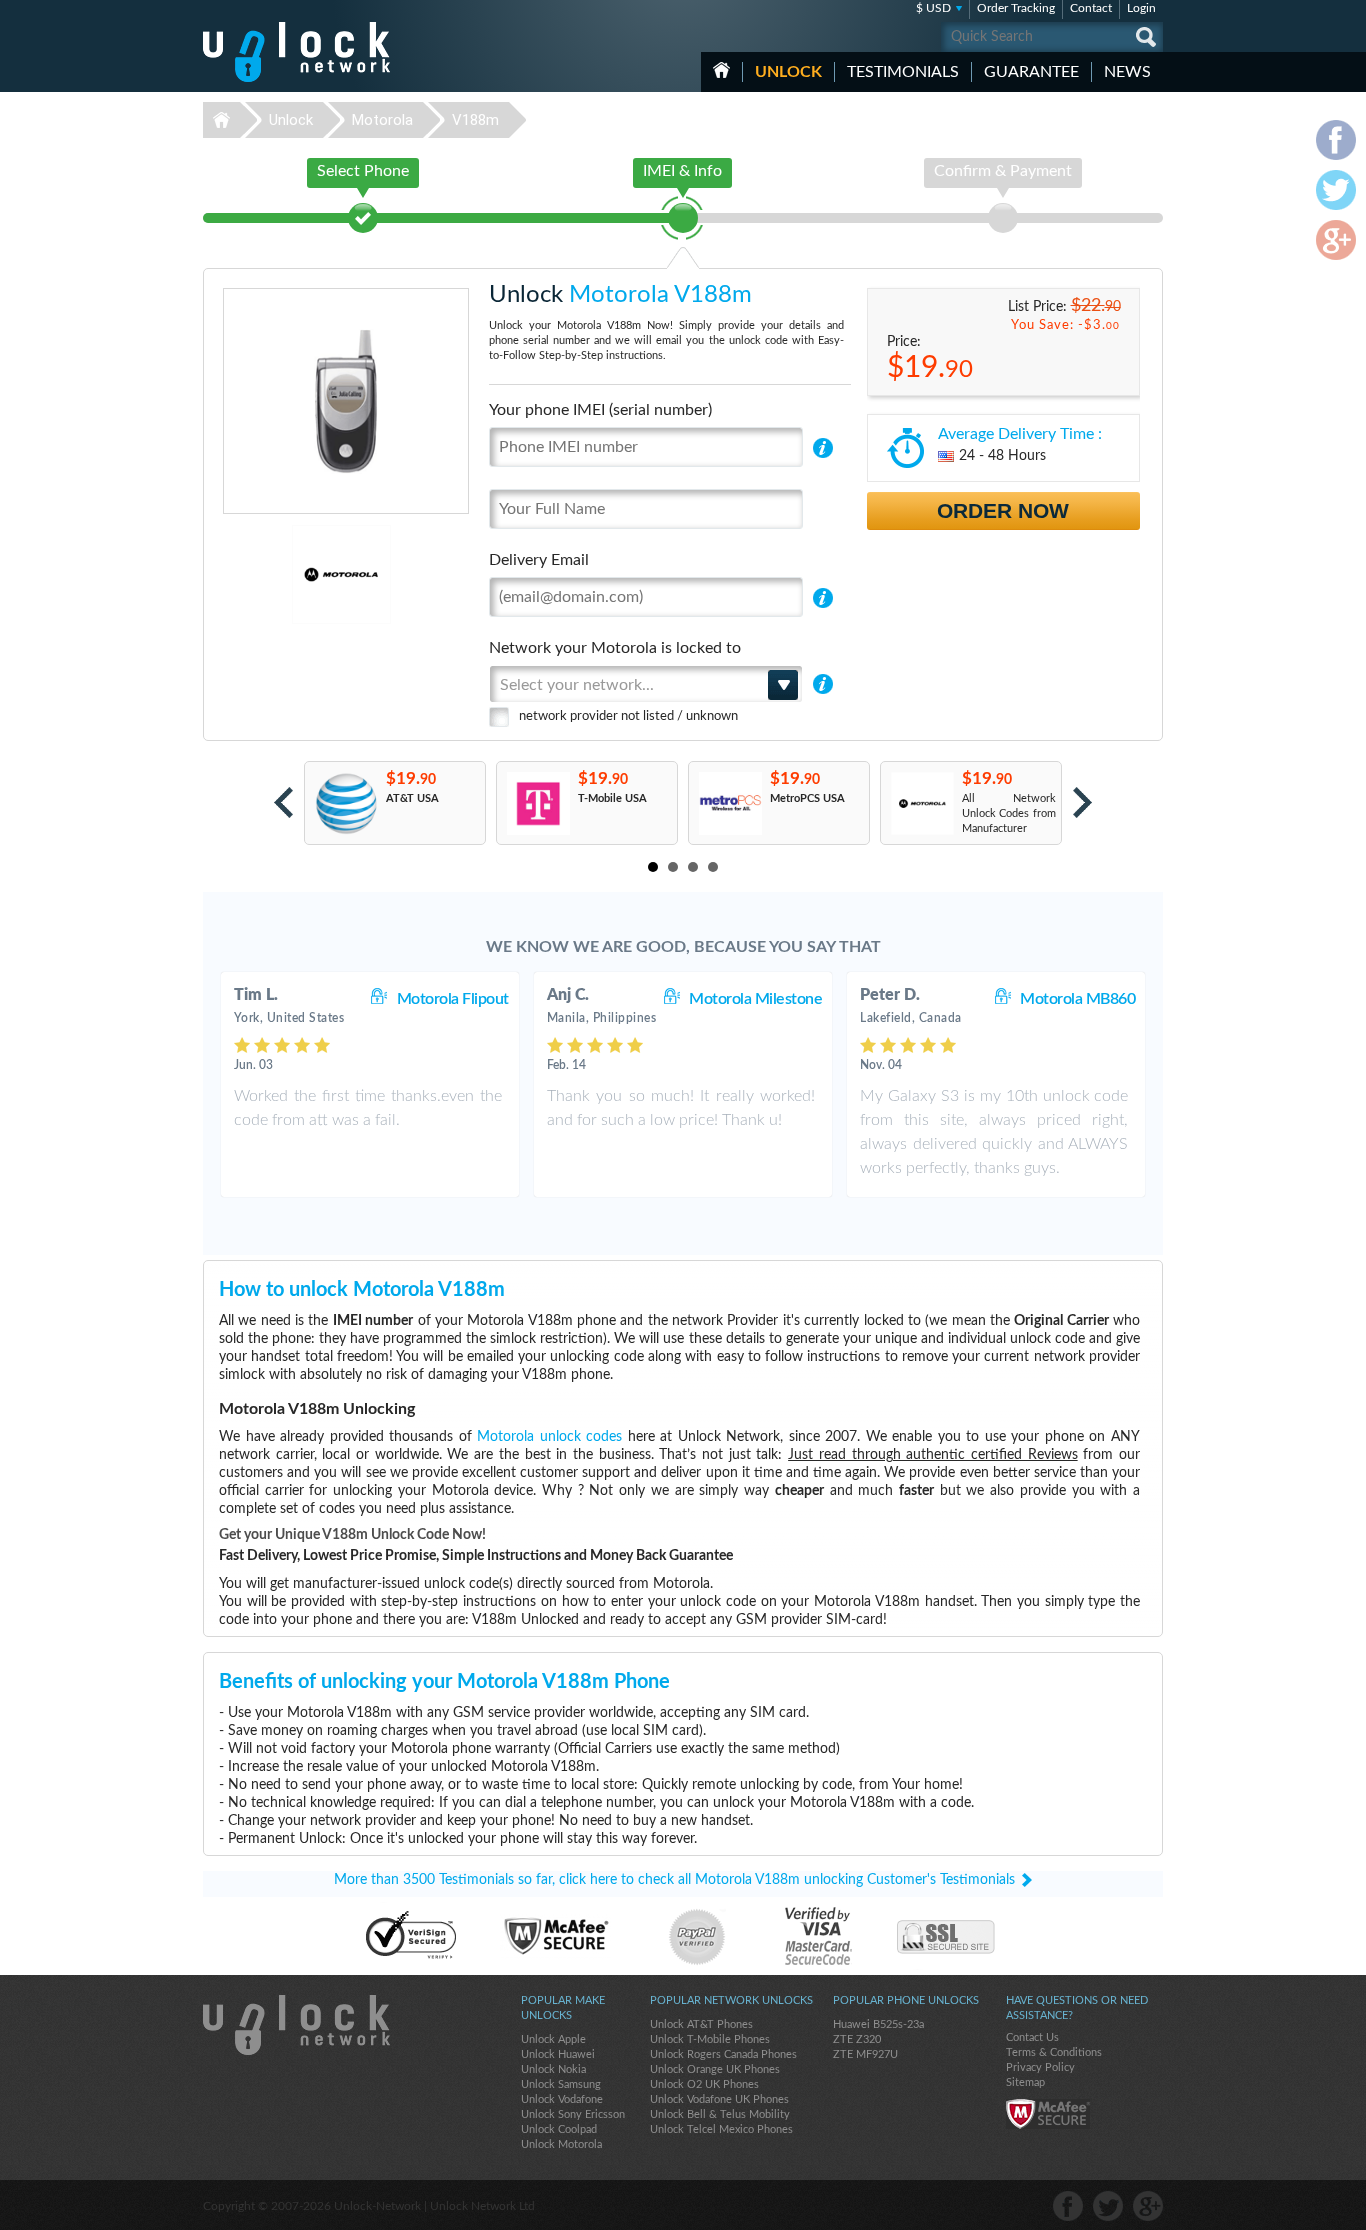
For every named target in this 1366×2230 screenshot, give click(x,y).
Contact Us (1032, 2037)
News (1127, 72)
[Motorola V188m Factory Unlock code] (921, 803)
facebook (1068, 2206)
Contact (1091, 8)
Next (1082, 802)
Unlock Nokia (553, 2069)
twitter (1108, 2206)
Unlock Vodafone (562, 2099)
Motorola (382, 120)
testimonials (903, 72)
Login (1141, 8)
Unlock (788, 72)
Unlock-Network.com (296, 2025)
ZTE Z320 (857, 2039)
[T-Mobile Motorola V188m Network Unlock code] (537, 803)
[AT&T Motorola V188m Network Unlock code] (345, 803)
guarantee (1031, 72)
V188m (475, 120)
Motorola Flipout (453, 999)
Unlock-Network (296, 52)
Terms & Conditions (1054, 2052)
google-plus (1148, 2206)
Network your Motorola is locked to (615, 648)
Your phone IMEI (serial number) (600, 410)
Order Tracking (1016, 8)
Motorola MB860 (1077, 999)
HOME (721, 70)
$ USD (933, 8)
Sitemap (1025, 2082)
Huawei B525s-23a (878, 2024)
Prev (283, 802)
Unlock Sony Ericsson (573, 2114)
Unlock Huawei (558, 2054)
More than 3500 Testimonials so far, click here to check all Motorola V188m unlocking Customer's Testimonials (674, 1880)
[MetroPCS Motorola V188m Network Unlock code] (729, 803)
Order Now (1003, 510)
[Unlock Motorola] (272, 574)
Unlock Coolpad (559, 2129)
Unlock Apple (553, 2039)
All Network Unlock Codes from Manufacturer (1009, 813)
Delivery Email (539, 560)
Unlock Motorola (561, 2144)
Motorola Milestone (755, 999)
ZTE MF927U (865, 2054)
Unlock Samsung (561, 2084)
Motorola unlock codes (549, 1437)
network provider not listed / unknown (628, 716)
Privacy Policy (1040, 2067)
